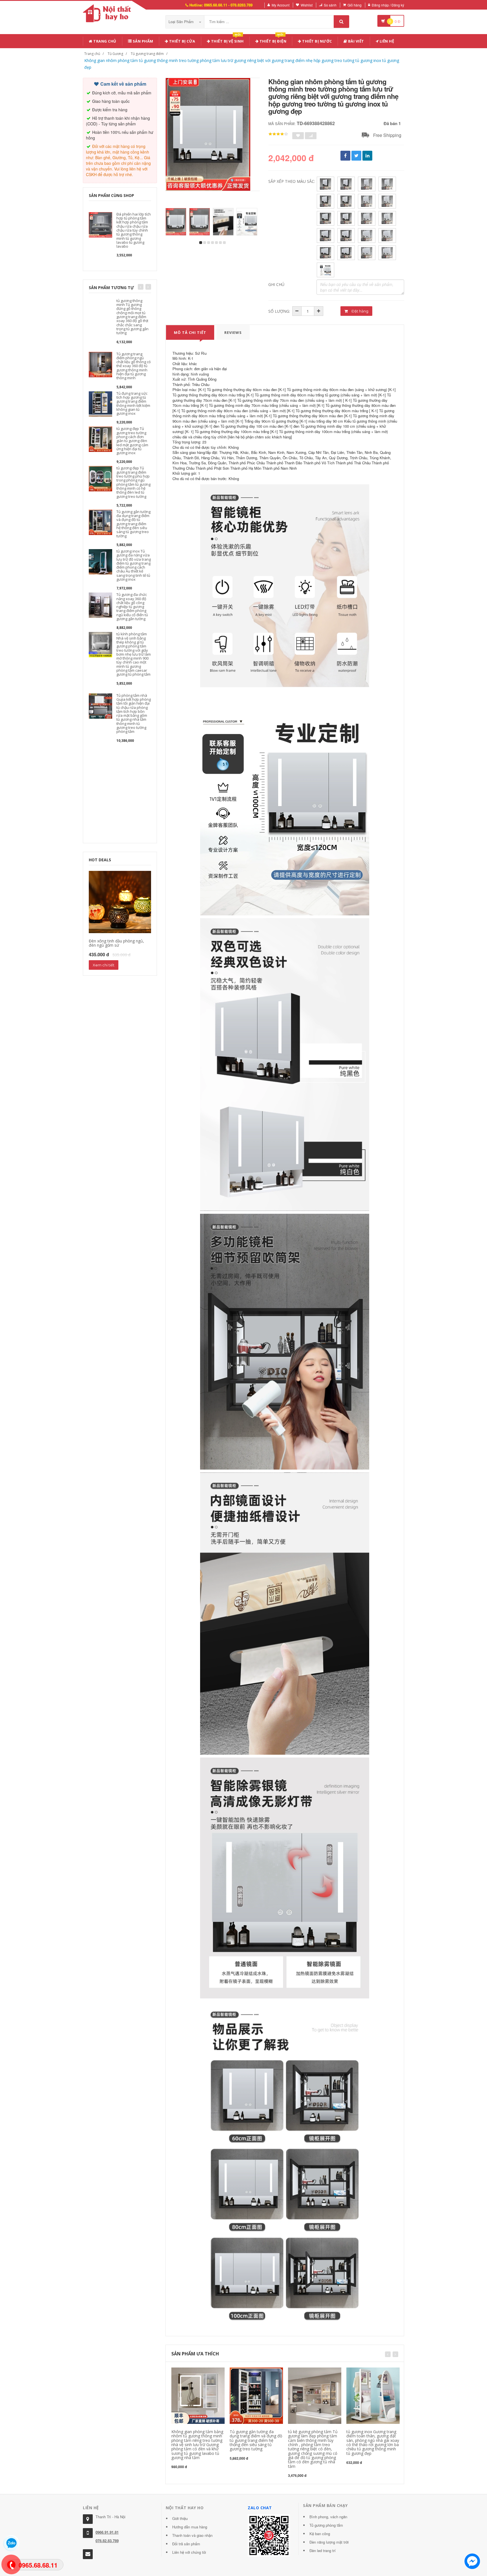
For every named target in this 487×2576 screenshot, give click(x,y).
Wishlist (307, 5)
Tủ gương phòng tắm (326, 2525)
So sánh (330, 5)
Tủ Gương (115, 54)
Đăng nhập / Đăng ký (388, 5)
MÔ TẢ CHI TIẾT (190, 332)
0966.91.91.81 (107, 2532)
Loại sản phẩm (182, 22)
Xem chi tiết (104, 965)
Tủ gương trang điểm (147, 54)
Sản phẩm (142, 41)
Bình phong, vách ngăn (328, 2517)
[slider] (278, 134)
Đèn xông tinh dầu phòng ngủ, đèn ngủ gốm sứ (116, 943)
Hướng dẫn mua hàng (190, 2527)
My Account (281, 5)
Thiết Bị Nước (317, 41)
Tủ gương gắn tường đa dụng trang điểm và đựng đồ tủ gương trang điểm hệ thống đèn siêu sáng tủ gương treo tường (133, 524)
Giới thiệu (180, 2518)
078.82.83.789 (107, 2541)
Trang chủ (104, 41)
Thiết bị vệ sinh (227, 40)
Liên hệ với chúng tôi (189, 2552)
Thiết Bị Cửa (182, 41)
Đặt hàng (359, 311)
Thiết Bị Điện (272, 40)
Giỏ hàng (355, 5)
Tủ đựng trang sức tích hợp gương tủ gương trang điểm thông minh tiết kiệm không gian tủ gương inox (133, 403)
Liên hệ (386, 41)
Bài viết (356, 41)
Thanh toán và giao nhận (192, 2535)
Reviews (233, 332)
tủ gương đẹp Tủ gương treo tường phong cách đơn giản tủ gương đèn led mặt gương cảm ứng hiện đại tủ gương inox (132, 441)
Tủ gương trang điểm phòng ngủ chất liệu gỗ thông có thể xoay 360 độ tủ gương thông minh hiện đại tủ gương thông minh (134, 366)
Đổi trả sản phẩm (186, 2544)
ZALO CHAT (260, 2508)
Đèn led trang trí (323, 2551)
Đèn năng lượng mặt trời (329, 2542)
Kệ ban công (320, 2534)
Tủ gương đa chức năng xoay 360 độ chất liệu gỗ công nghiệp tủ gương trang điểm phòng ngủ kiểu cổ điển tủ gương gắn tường (132, 607)
